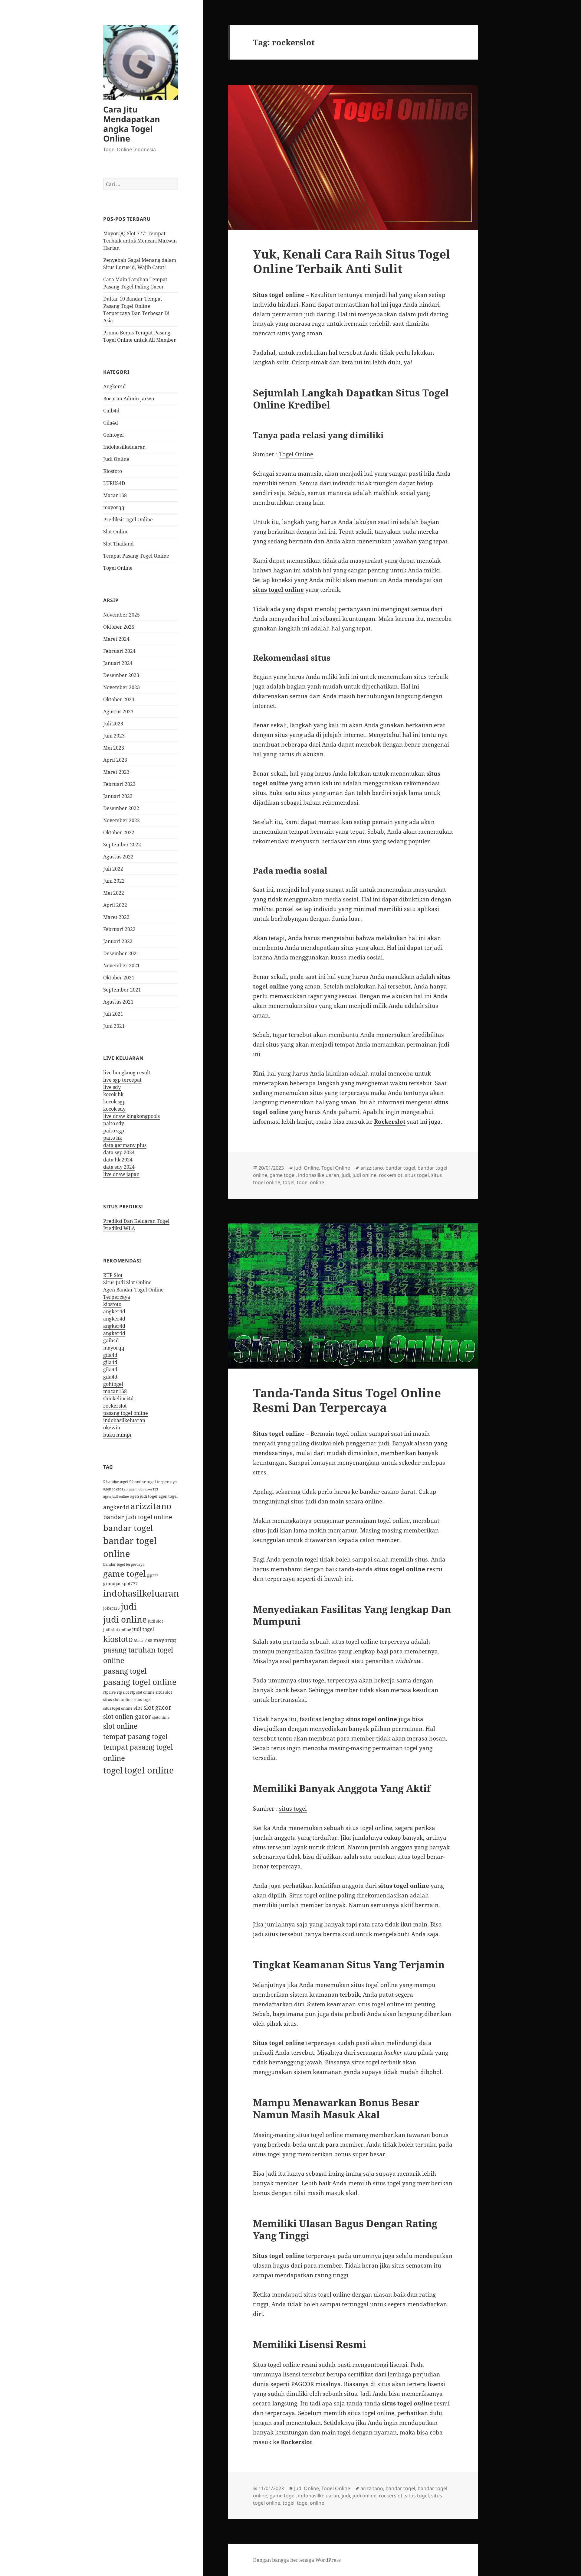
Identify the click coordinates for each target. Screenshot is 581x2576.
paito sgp (114, 1131)
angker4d (114, 1311)
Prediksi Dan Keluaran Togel (136, 1221)
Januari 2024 (118, 663)
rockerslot (115, 1406)
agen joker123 (115, 1489)
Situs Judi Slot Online (127, 1282)
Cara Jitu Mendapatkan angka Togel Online (132, 124)
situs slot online (118, 1699)
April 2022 (115, 905)
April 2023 (115, 760)
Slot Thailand (118, 544)
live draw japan (121, 1174)
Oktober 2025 (119, 627)
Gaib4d (111, 411)
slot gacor (157, 1707)
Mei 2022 (114, 893)
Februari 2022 (119, 929)
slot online (120, 1726)
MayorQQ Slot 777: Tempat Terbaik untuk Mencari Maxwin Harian (140, 241)
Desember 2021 (121, 953)
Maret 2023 (116, 772)
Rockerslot (390, 1122)
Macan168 (115, 495)
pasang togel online (126, 1413)
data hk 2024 (118, 1160)
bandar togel (128, 1528)
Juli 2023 (113, 724)
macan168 (115, 1391)
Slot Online (116, 532)
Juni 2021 (114, 1026)
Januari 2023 (118, 796)
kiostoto (112, 1304)
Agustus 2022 (118, 857)
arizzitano (151, 1506)
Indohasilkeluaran (124, 447)
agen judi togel (144, 1496)
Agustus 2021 (118, 1002)
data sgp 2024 (119, 1152)
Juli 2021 (113, 1014)
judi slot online (117, 1630)
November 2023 (121, 687)
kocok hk (113, 1094)
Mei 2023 (114, 748)
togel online (149, 1770)
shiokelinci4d (118, 1399)
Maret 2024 (116, 639)
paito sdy (114, 1123)
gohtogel (113, 1384)
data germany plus (125, 1145)
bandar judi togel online (138, 1517)
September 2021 (122, 990)
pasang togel (125, 1671)
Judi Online (116, 459)
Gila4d (111, 423)
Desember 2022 (121, 808)
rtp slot (123, 1692)
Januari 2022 (118, 941)
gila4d (110, 1355)
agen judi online (116, 1496)
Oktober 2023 (119, 699)
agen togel (168, 1496)
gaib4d (111, 1340)
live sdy (112, 1087)
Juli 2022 (113, 869)
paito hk (113, 1138)
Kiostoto (113, 471)
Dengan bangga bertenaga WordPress (297, 2560)
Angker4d (115, 386)
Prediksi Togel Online (128, 519)
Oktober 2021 (119, 978)
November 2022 (121, 820)
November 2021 (121, 966)
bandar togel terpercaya (124, 1564)
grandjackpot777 (120, 1583)
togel (113, 1770)
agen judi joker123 (143, 1489)
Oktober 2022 (119, 832)
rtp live (109, 1692)
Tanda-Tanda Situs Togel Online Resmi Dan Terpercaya (347, 1400)
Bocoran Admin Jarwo (129, 399)
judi (129, 1606)
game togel (124, 1573)
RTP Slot (113, 1275)
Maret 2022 (116, 917)
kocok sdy (114, 1109)
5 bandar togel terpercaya (153, 1482)
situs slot (164, 1692)
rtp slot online (142, 1692)
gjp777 (153, 1575)
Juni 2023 (114, 736)
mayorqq (114, 507)
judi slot (156, 1621)
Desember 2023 (121, 675)
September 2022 (122, 845)
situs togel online (118, 1708)
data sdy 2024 (119, 1167)
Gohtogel (113, 435)
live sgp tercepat (122, 1080)
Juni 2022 (114, 881)
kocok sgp (114, 1102)
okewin (112, 1428)
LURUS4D (114, 483)
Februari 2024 (119, 651)
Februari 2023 (119, 784)
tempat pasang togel (135, 1736)
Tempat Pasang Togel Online (136, 556)
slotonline (161, 1717)
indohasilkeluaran (124, 1420)
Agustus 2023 (118, 712)
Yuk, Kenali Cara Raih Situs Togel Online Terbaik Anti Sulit (352, 261)
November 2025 (121, 615)
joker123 (111, 1608)
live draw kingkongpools (131, 1116)
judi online (125, 1619)
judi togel (143, 1629)
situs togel (142, 1700)
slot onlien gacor (127, 1716)
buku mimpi (117, 1435)
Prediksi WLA (119, 1228)
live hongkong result (127, 1073)
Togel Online (118, 568)
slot (138, 1708)
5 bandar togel (116, 1482)
